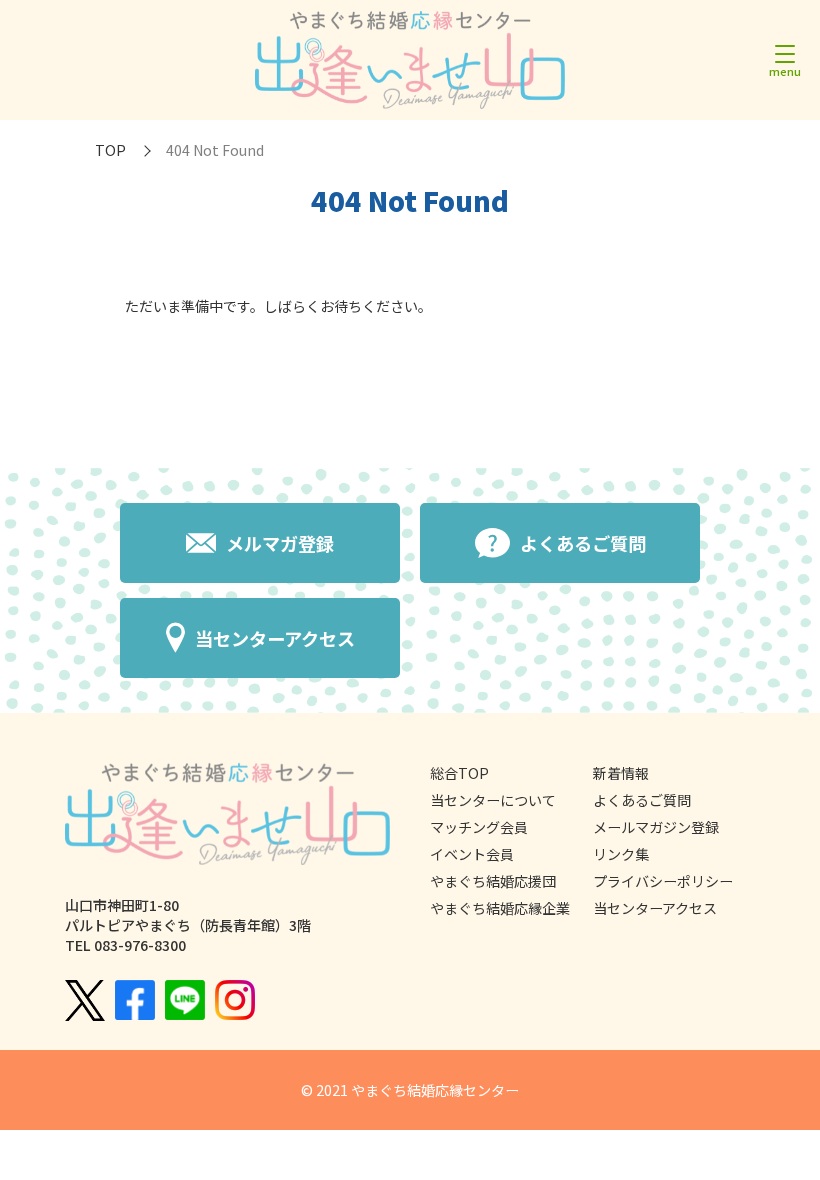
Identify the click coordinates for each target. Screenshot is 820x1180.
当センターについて (493, 800)
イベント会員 (472, 854)
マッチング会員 (479, 827)
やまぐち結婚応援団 (493, 881)
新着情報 (621, 773)
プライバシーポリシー (663, 881)
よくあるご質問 (642, 800)
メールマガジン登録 (656, 827)
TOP (110, 150)
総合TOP (459, 773)
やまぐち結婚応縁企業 (500, 908)
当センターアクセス (655, 908)
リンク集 (621, 854)
